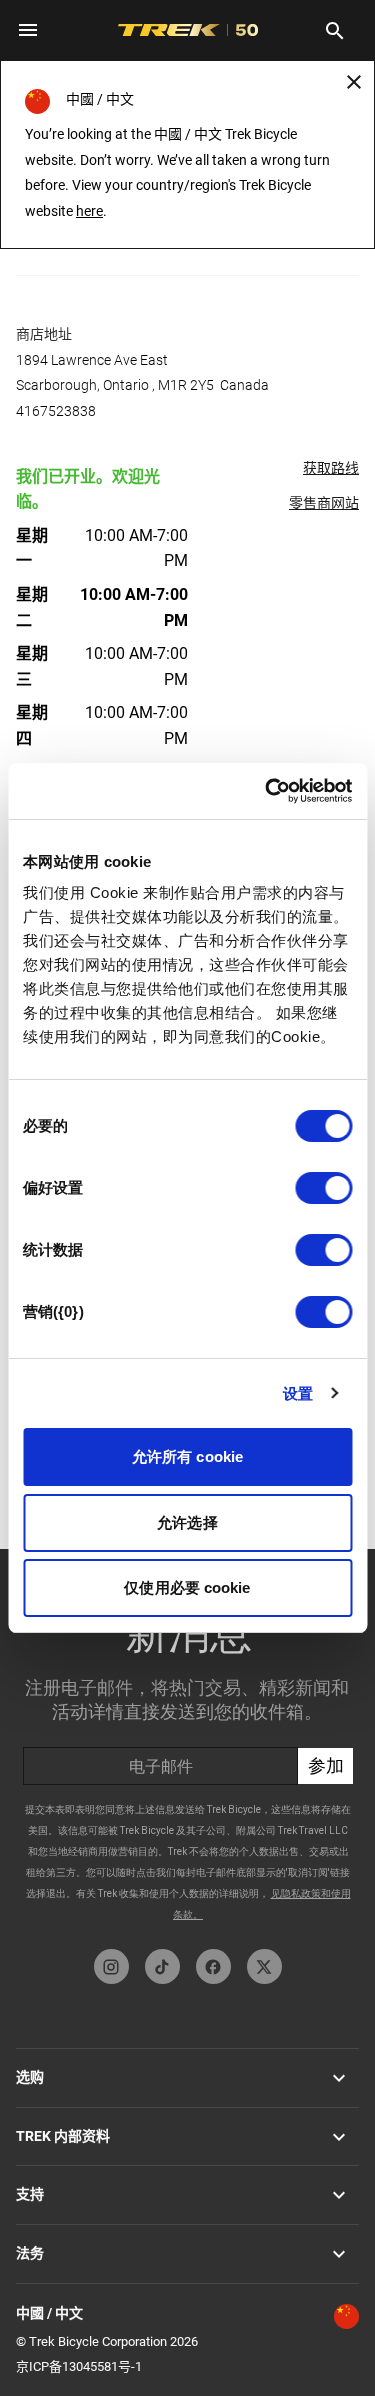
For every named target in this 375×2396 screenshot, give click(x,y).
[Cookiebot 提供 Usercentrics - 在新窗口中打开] (267, 791)
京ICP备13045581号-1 (79, 2366)
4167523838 (56, 411)
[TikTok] (162, 1966)
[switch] (323, 1188)
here (89, 211)
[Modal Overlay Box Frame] (187, 1744)
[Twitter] (264, 1966)
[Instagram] (111, 1966)
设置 (298, 1393)
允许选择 (187, 1522)
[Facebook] (213, 1966)
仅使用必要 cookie (187, 1587)
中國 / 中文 (49, 2313)
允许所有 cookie (187, 1456)
